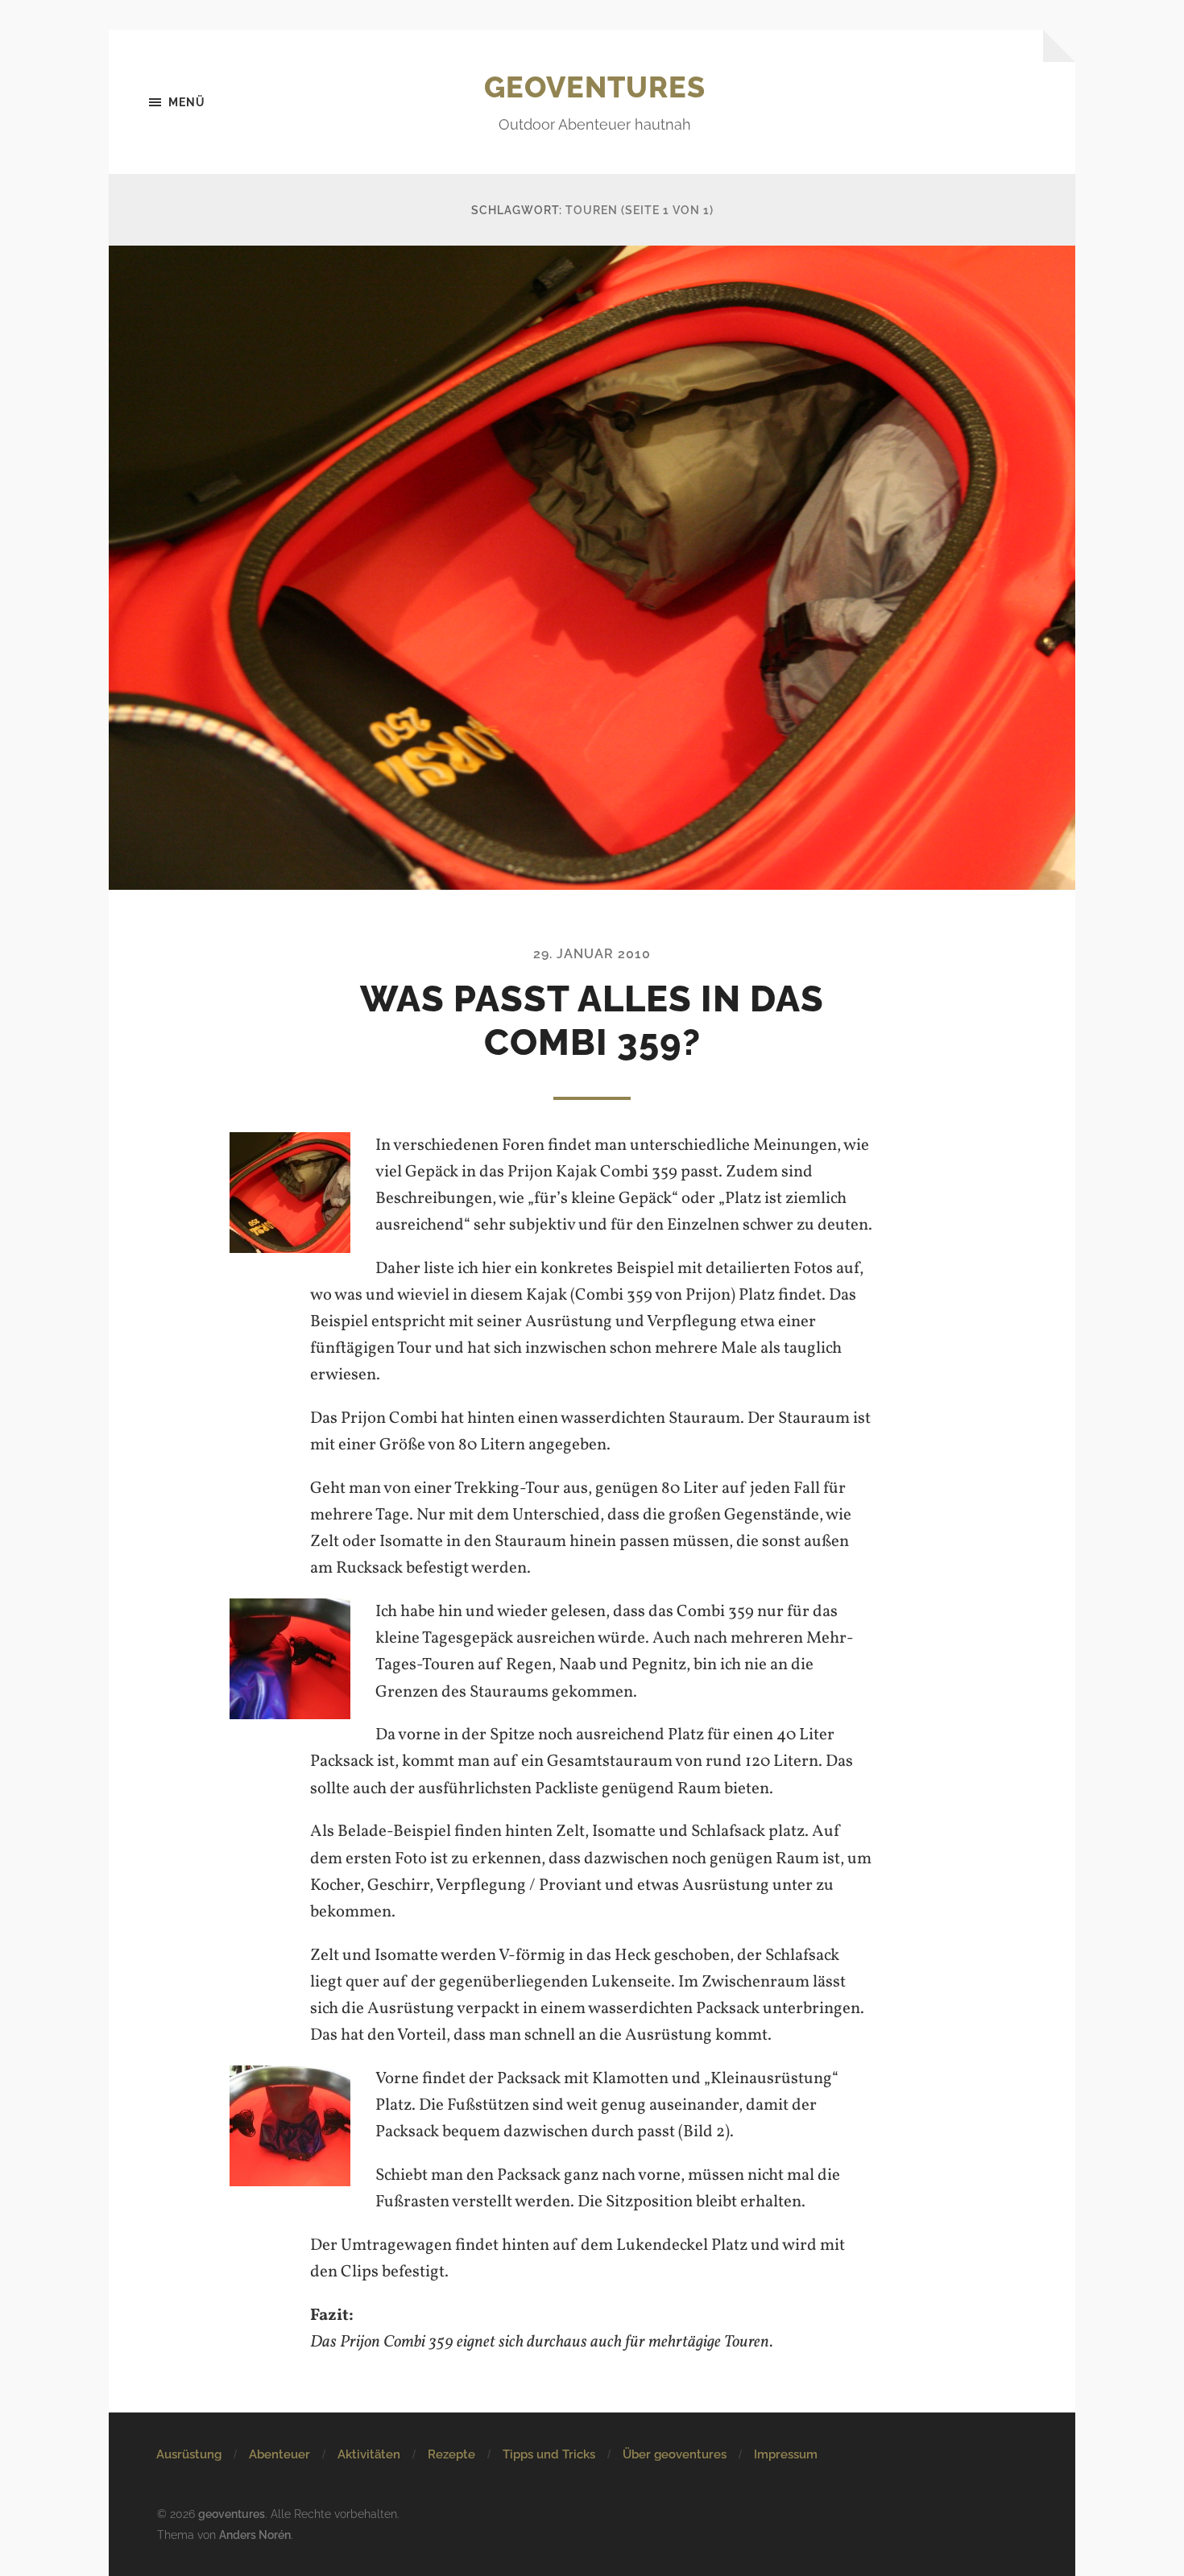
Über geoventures (675, 2454)
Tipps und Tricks (549, 2454)
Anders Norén (255, 2535)
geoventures (595, 87)
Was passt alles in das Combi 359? (592, 1021)
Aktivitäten (369, 2454)
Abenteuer (279, 2454)
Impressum (786, 2454)
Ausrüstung (189, 2454)
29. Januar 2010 (592, 954)
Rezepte (451, 2454)
